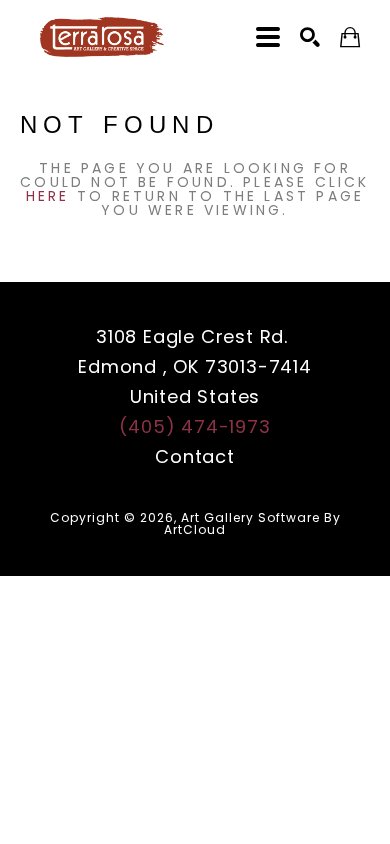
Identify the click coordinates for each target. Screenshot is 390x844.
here (48, 196)
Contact (195, 456)
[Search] (310, 37)
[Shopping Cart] (350, 37)
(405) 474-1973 (194, 426)
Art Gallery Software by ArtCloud (252, 523)
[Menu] (268, 37)
